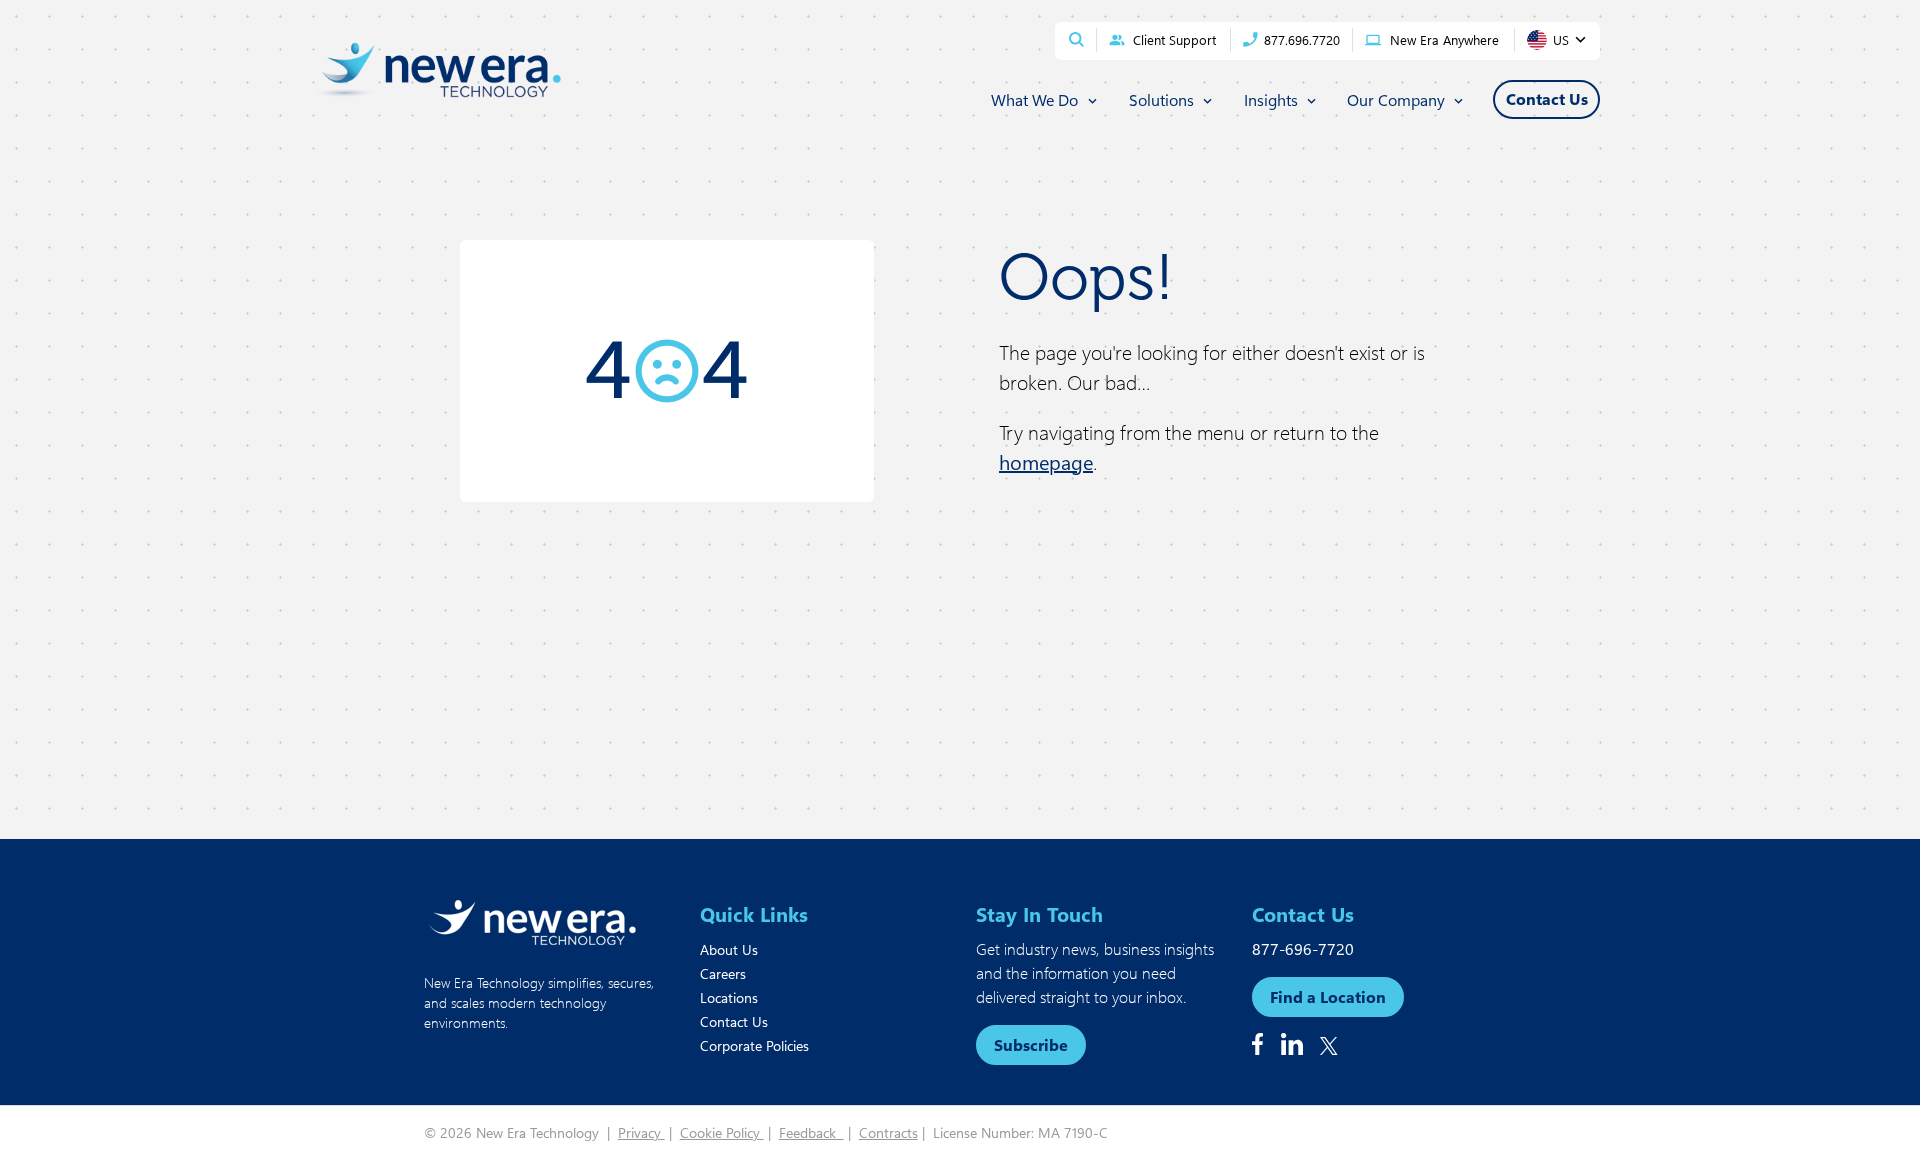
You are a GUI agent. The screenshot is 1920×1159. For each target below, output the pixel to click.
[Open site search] (1076, 39)
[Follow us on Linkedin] (1292, 1044)
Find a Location (1328, 996)
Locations (729, 997)
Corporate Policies (754, 1045)
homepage (1046, 461)
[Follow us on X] (1329, 1046)
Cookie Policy (722, 1132)
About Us (729, 949)
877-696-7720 (1303, 948)
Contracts (888, 1132)
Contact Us (734, 1021)
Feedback (811, 1132)
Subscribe (1031, 1044)
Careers (723, 973)
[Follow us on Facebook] (1257, 1044)
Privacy (641, 1132)
